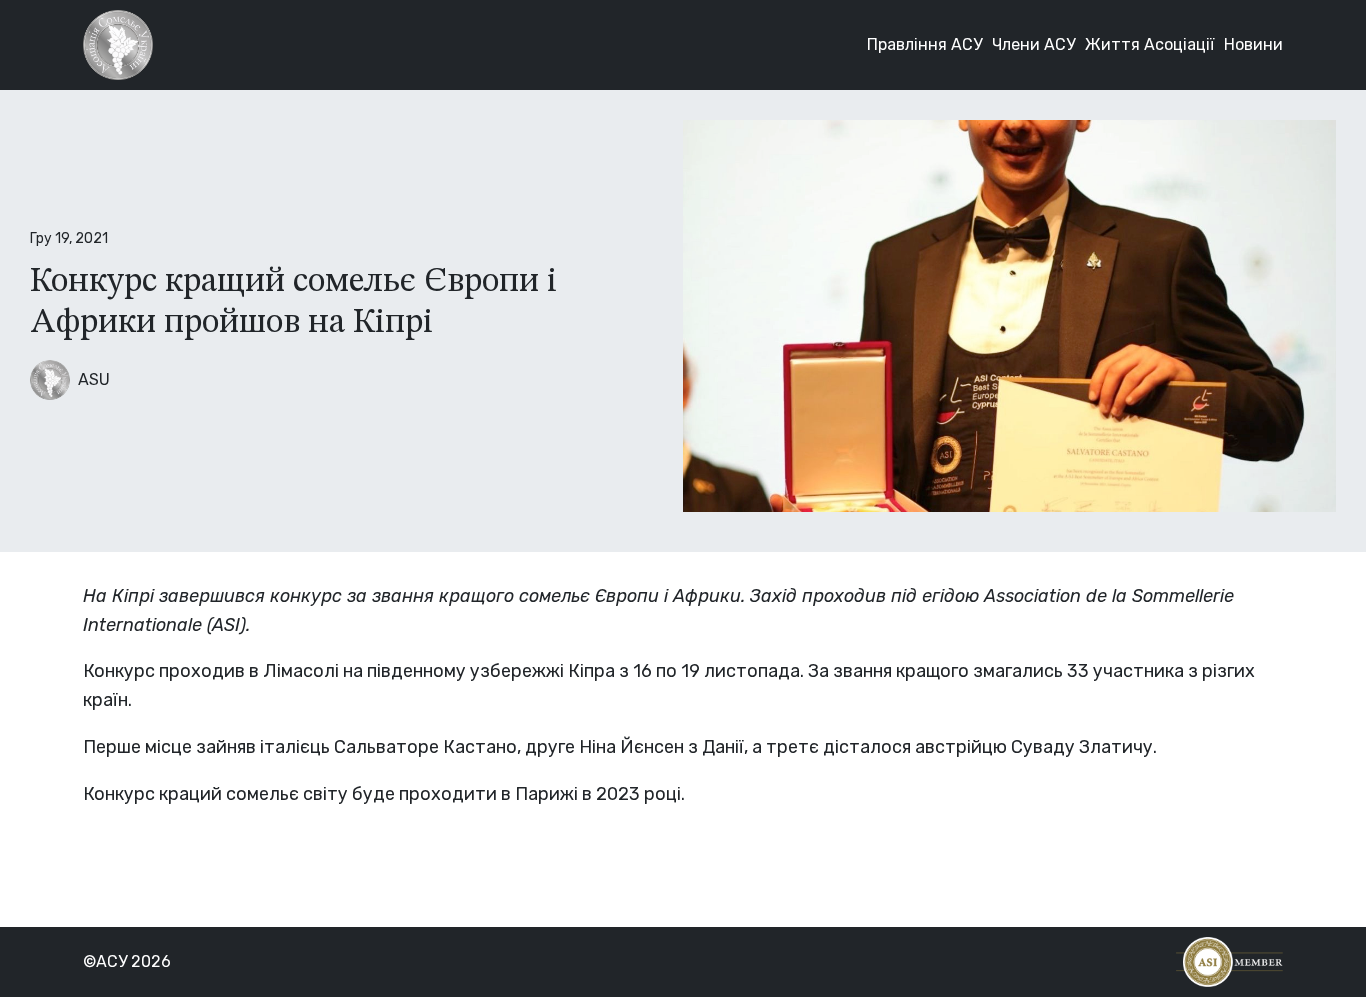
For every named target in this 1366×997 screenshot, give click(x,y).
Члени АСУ (1033, 44)
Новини (1253, 44)
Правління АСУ (924, 44)
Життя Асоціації (1149, 44)
